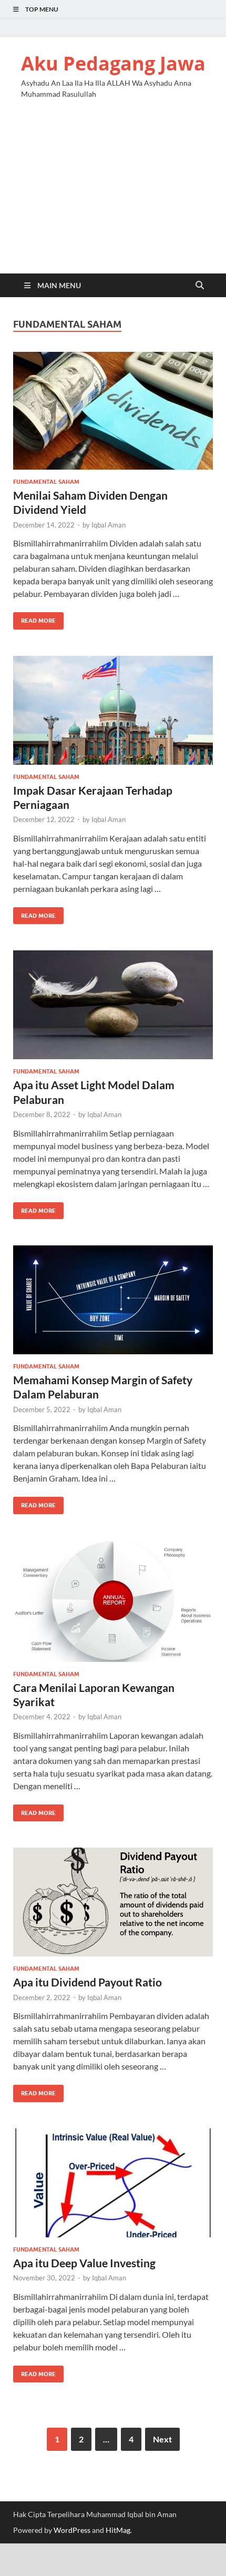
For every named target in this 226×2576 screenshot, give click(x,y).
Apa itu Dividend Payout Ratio (88, 1982)
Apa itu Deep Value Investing (84, 2263)
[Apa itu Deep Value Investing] (113, 2183)
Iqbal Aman (109, 525)
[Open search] (200, 286)
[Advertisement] (113, 195)
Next (162, 2439)
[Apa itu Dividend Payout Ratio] (113, 1902)
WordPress (72, 2530)
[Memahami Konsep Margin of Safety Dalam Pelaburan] (113, 1300)
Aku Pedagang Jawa (113, 63)
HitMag (118, 2530)
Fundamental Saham (46, 482)
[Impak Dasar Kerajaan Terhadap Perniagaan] (113, 710)
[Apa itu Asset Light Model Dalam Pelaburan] (113, 1005)
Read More (34, 618)
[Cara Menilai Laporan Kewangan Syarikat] (113, 1601)
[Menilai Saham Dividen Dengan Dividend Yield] (113, 411)
